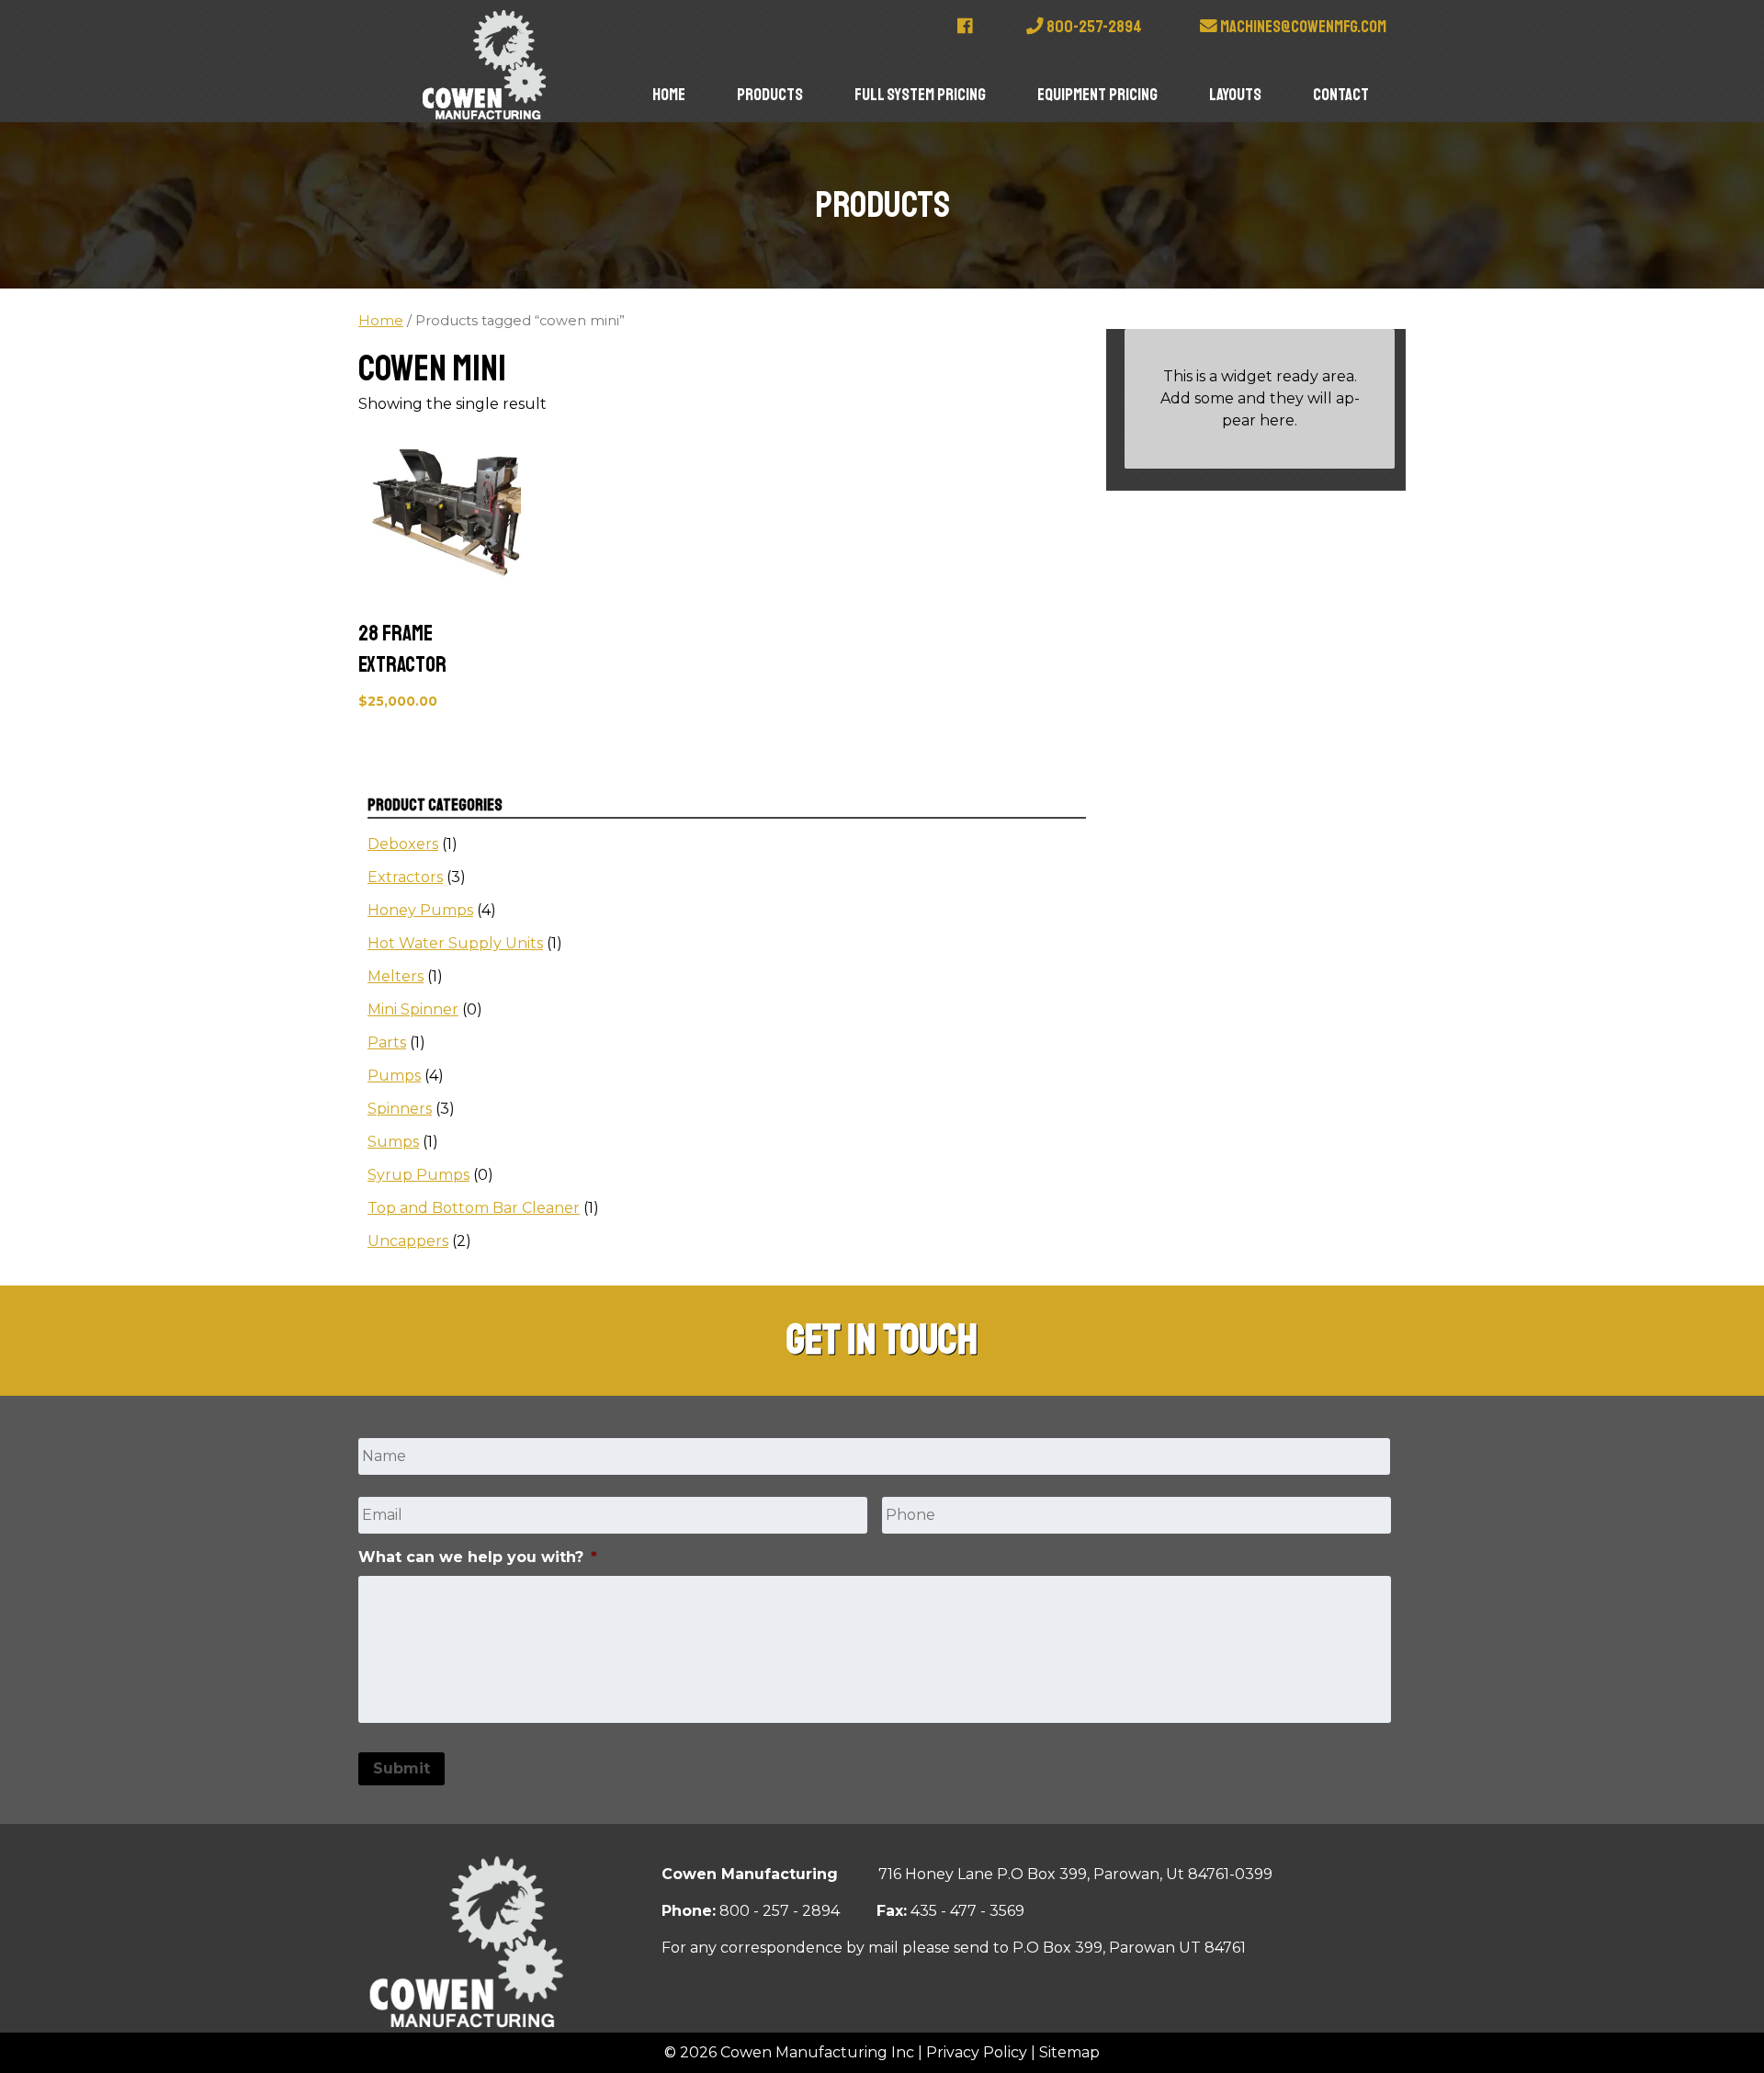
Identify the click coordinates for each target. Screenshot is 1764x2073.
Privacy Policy (977, 2052)
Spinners (400, 1109)
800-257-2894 (1093, 27)
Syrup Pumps (418, 1175)
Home (669, 95)
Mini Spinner (413, 1009)
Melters (396, 976)
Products (770, 95)
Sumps (393, 1142)
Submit (401, 1768)
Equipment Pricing (1097, 95)
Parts (387, 1042)
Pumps (394, 1076)
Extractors (405, 877)
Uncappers (408, 1241)
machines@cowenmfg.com (1302, 27)
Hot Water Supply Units (455, 943)
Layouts (1235, 95)
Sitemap (1069, 2052)
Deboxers (403, 844)
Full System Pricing (920, 95)
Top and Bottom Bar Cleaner (474, 1208)
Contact (1341, 95)
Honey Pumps (420, 910)
